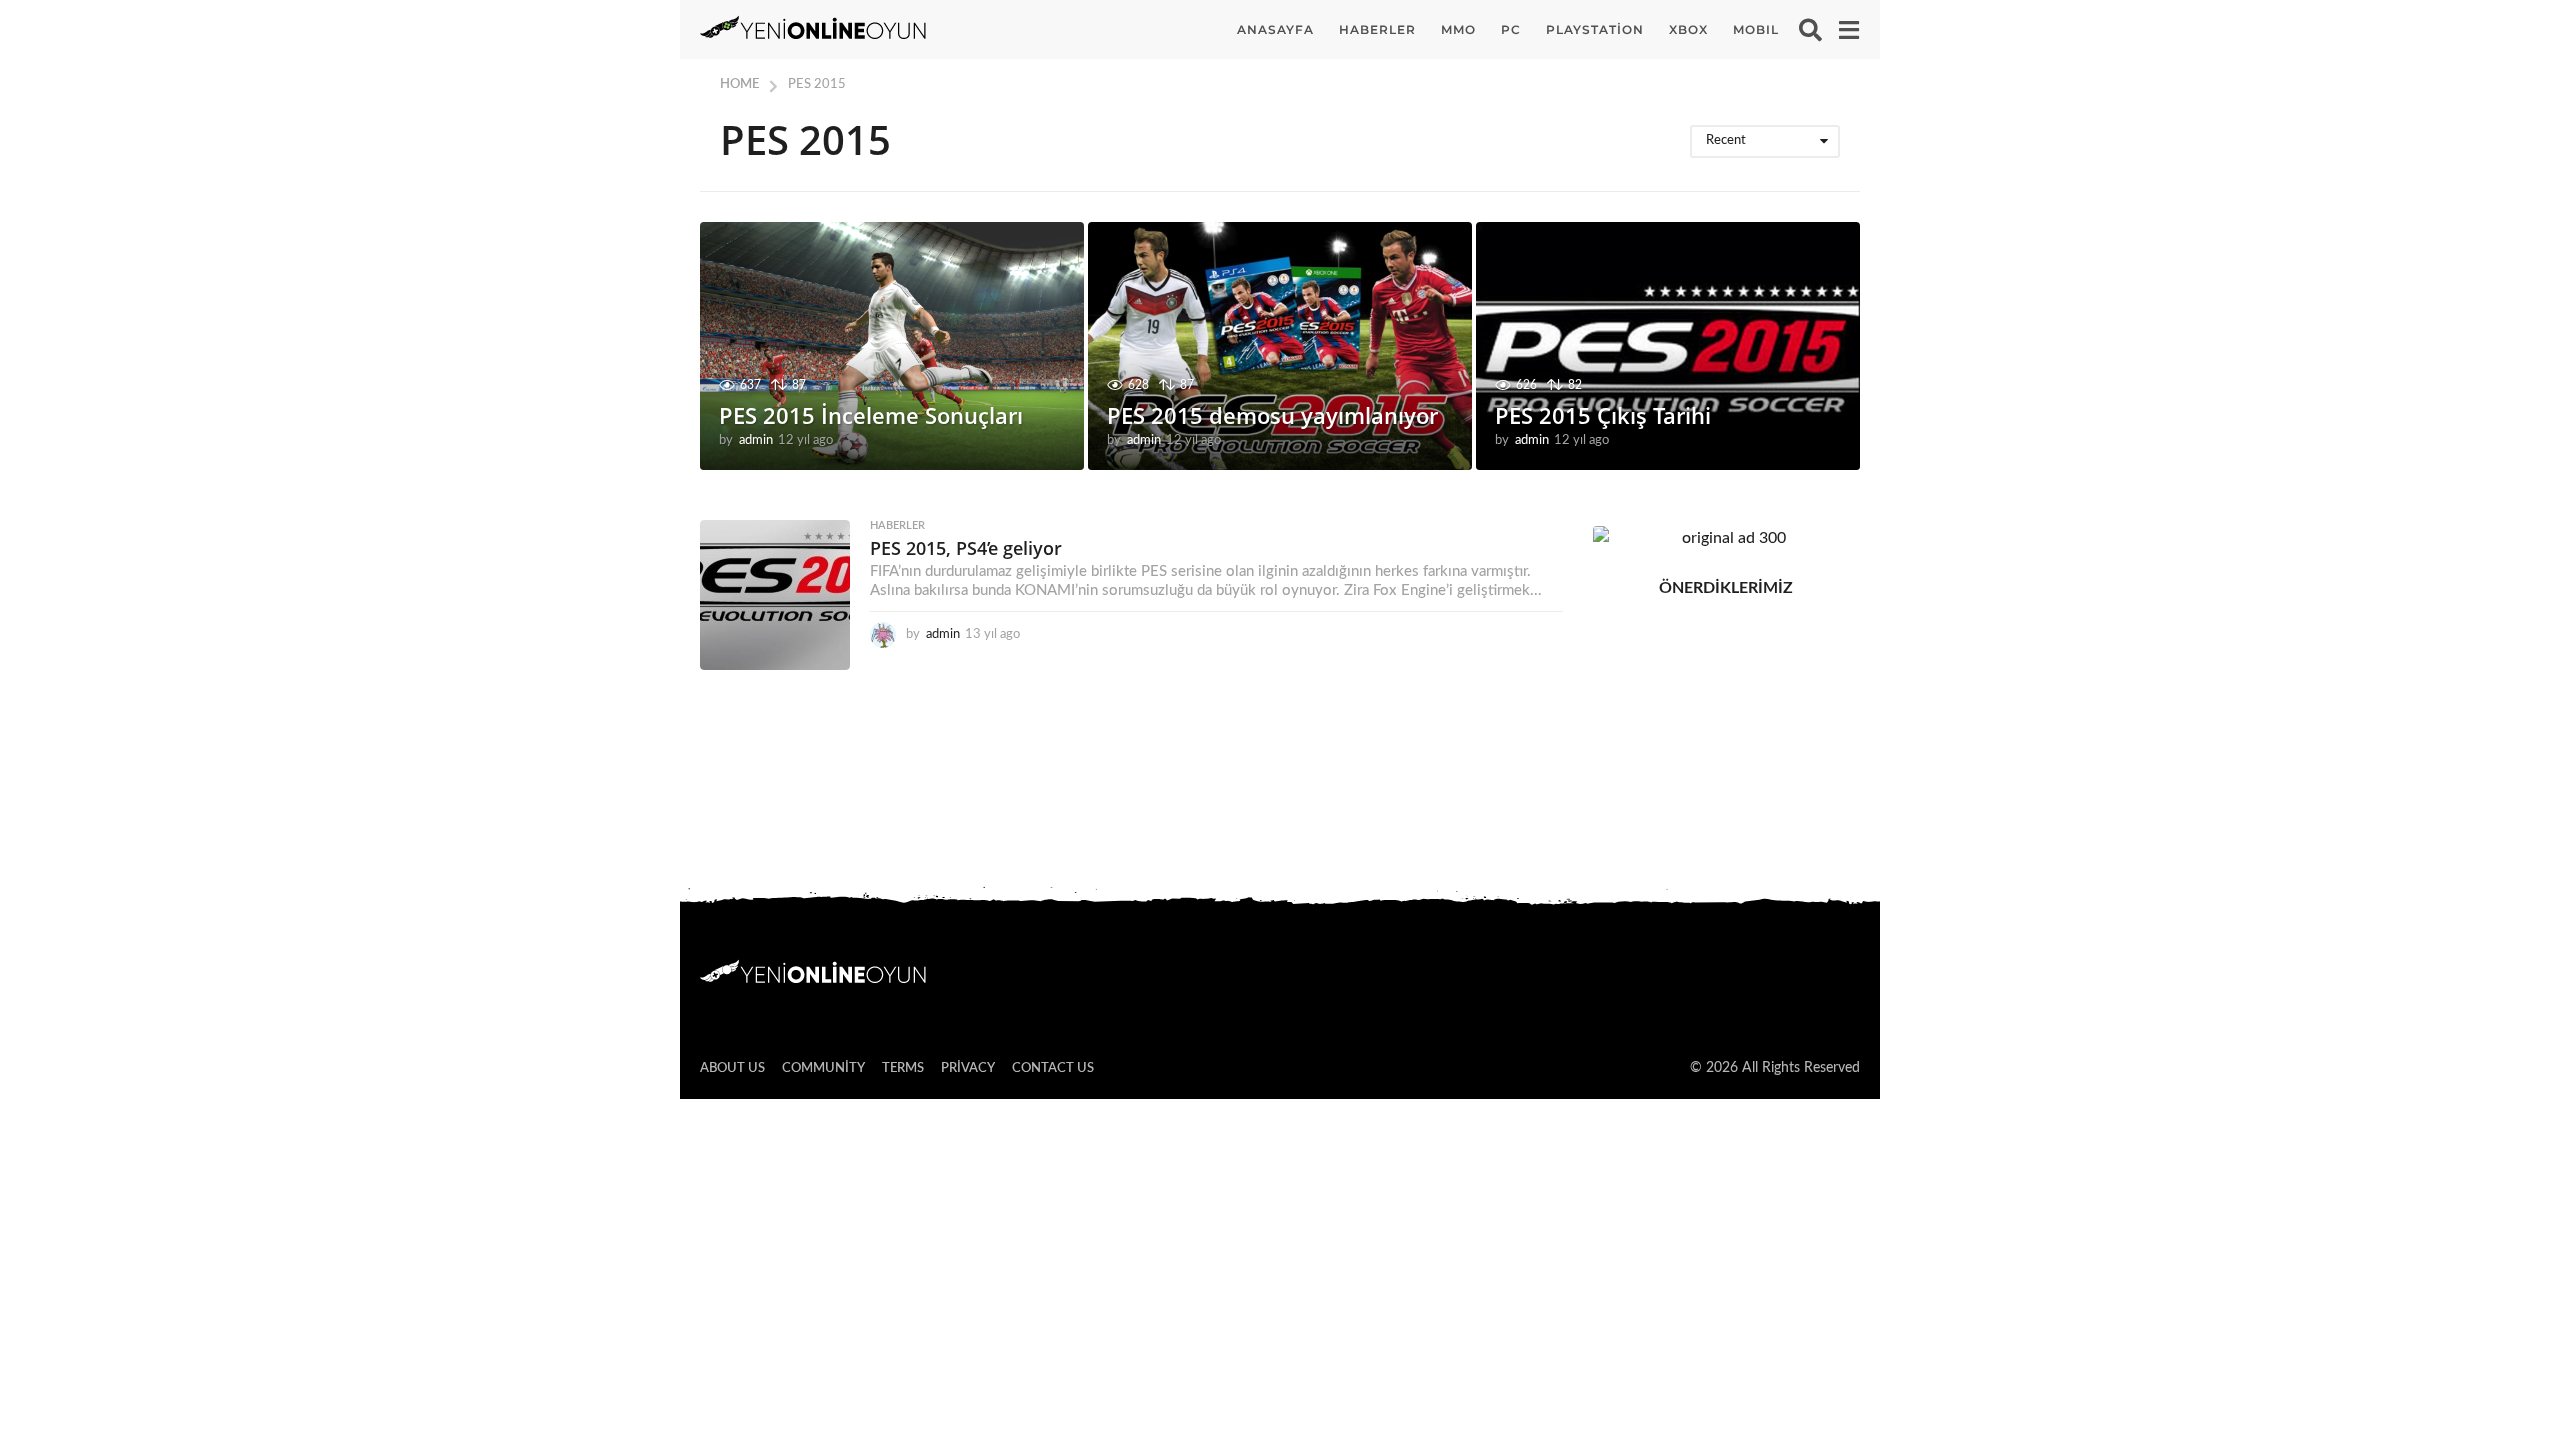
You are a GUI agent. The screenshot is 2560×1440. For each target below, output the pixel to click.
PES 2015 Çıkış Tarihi (1603, 415)
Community (823, 1068)
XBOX (1688, 29)
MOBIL (1756, 29)
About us (732, 1068)
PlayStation (1595, 29)
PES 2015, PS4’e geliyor (966, 548)
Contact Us (1053, 1068)
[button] (1810, 30)
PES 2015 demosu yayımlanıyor (1272, 415)
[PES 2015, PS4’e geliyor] (775, 595)
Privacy (968, 1068)
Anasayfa (1275, 29)
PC (1511, 29)
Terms (903, 1068)
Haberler (1377, 29)
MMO (1458, 29)
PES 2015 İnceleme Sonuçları (871, 415)
